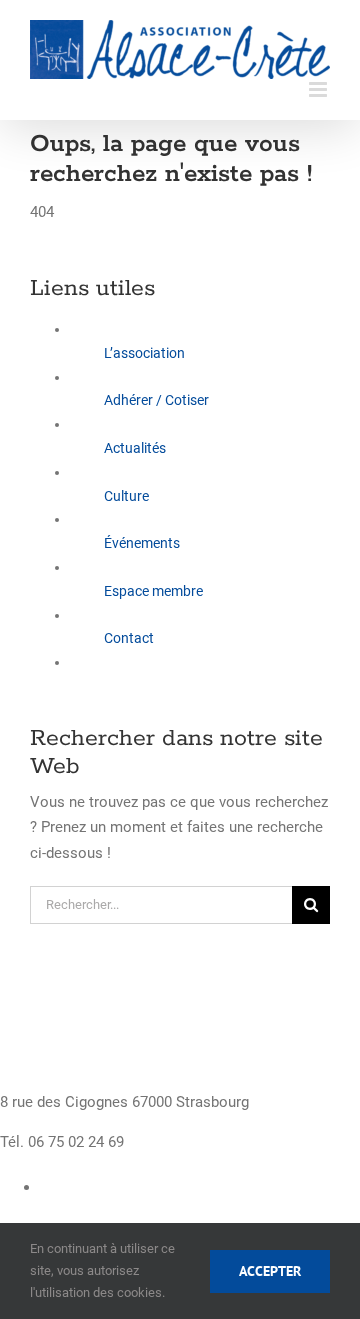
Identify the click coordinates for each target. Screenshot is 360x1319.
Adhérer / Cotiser (156, 400)
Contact (129, 638)
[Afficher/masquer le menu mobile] (319, 89)
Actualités (135, 448)
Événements (142, 543)
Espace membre (153, 591)
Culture (126, 496)
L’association (144, 353)
